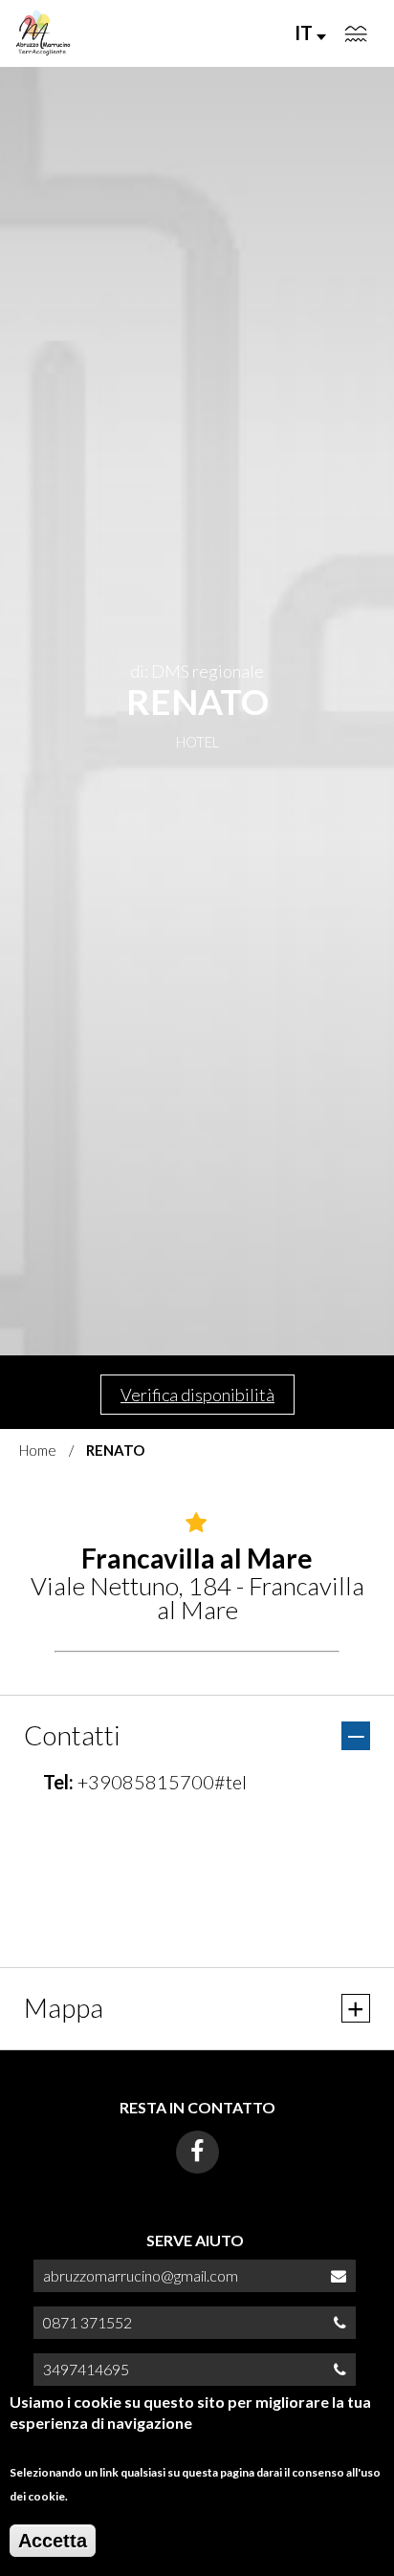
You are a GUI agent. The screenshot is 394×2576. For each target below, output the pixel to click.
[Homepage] (43, 33)
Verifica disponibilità (197, 1395)
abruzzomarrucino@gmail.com (141, 2275)
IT (306, 32)
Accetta (53, 2541)
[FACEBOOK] (197, 2152)
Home (38, 1450)
